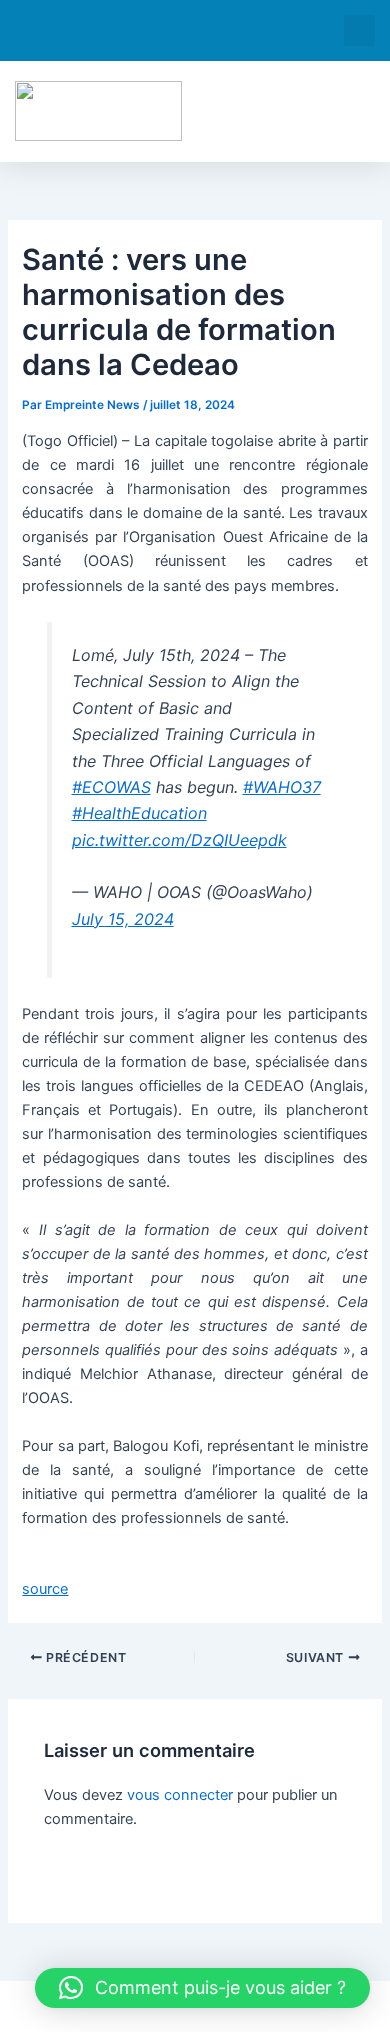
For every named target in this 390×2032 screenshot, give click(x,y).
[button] (359, 30)
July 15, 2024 (123, 919)
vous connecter (180, 1795)
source (45, 1589)
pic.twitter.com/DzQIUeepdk (179, 840)
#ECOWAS (111, 787)
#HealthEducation (139, 813)
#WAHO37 (282, 787)
